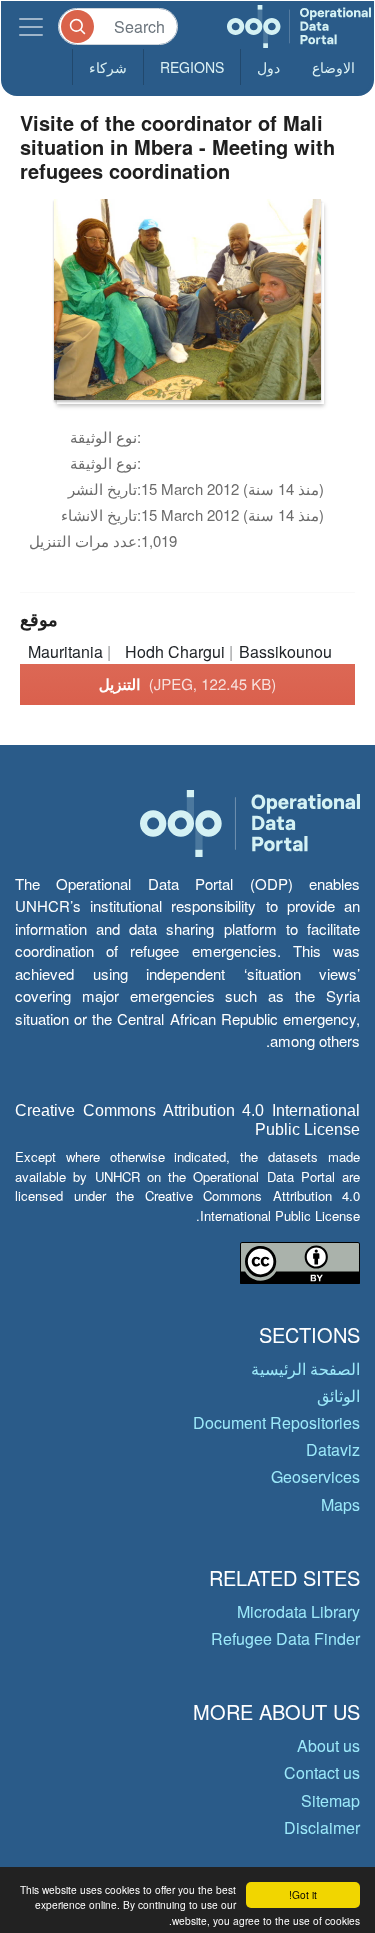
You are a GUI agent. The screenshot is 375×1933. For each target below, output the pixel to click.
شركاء (108, 67)
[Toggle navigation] (31, 26)
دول (268, 67)
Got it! (303, 1894)
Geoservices (315, 1476)
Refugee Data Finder (285, 1638)
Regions (192, 67)
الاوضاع (333, 67)
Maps (340, 1504)
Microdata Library (298, 1611)
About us (328, 1745)
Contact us (322, 1772)
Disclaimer (322, 1827)
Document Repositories (276, 1422)
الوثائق (338, 1395)
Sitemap (330, 1800)
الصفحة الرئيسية (305, 1368)
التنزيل (188, 684)
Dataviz (333, 1449)
